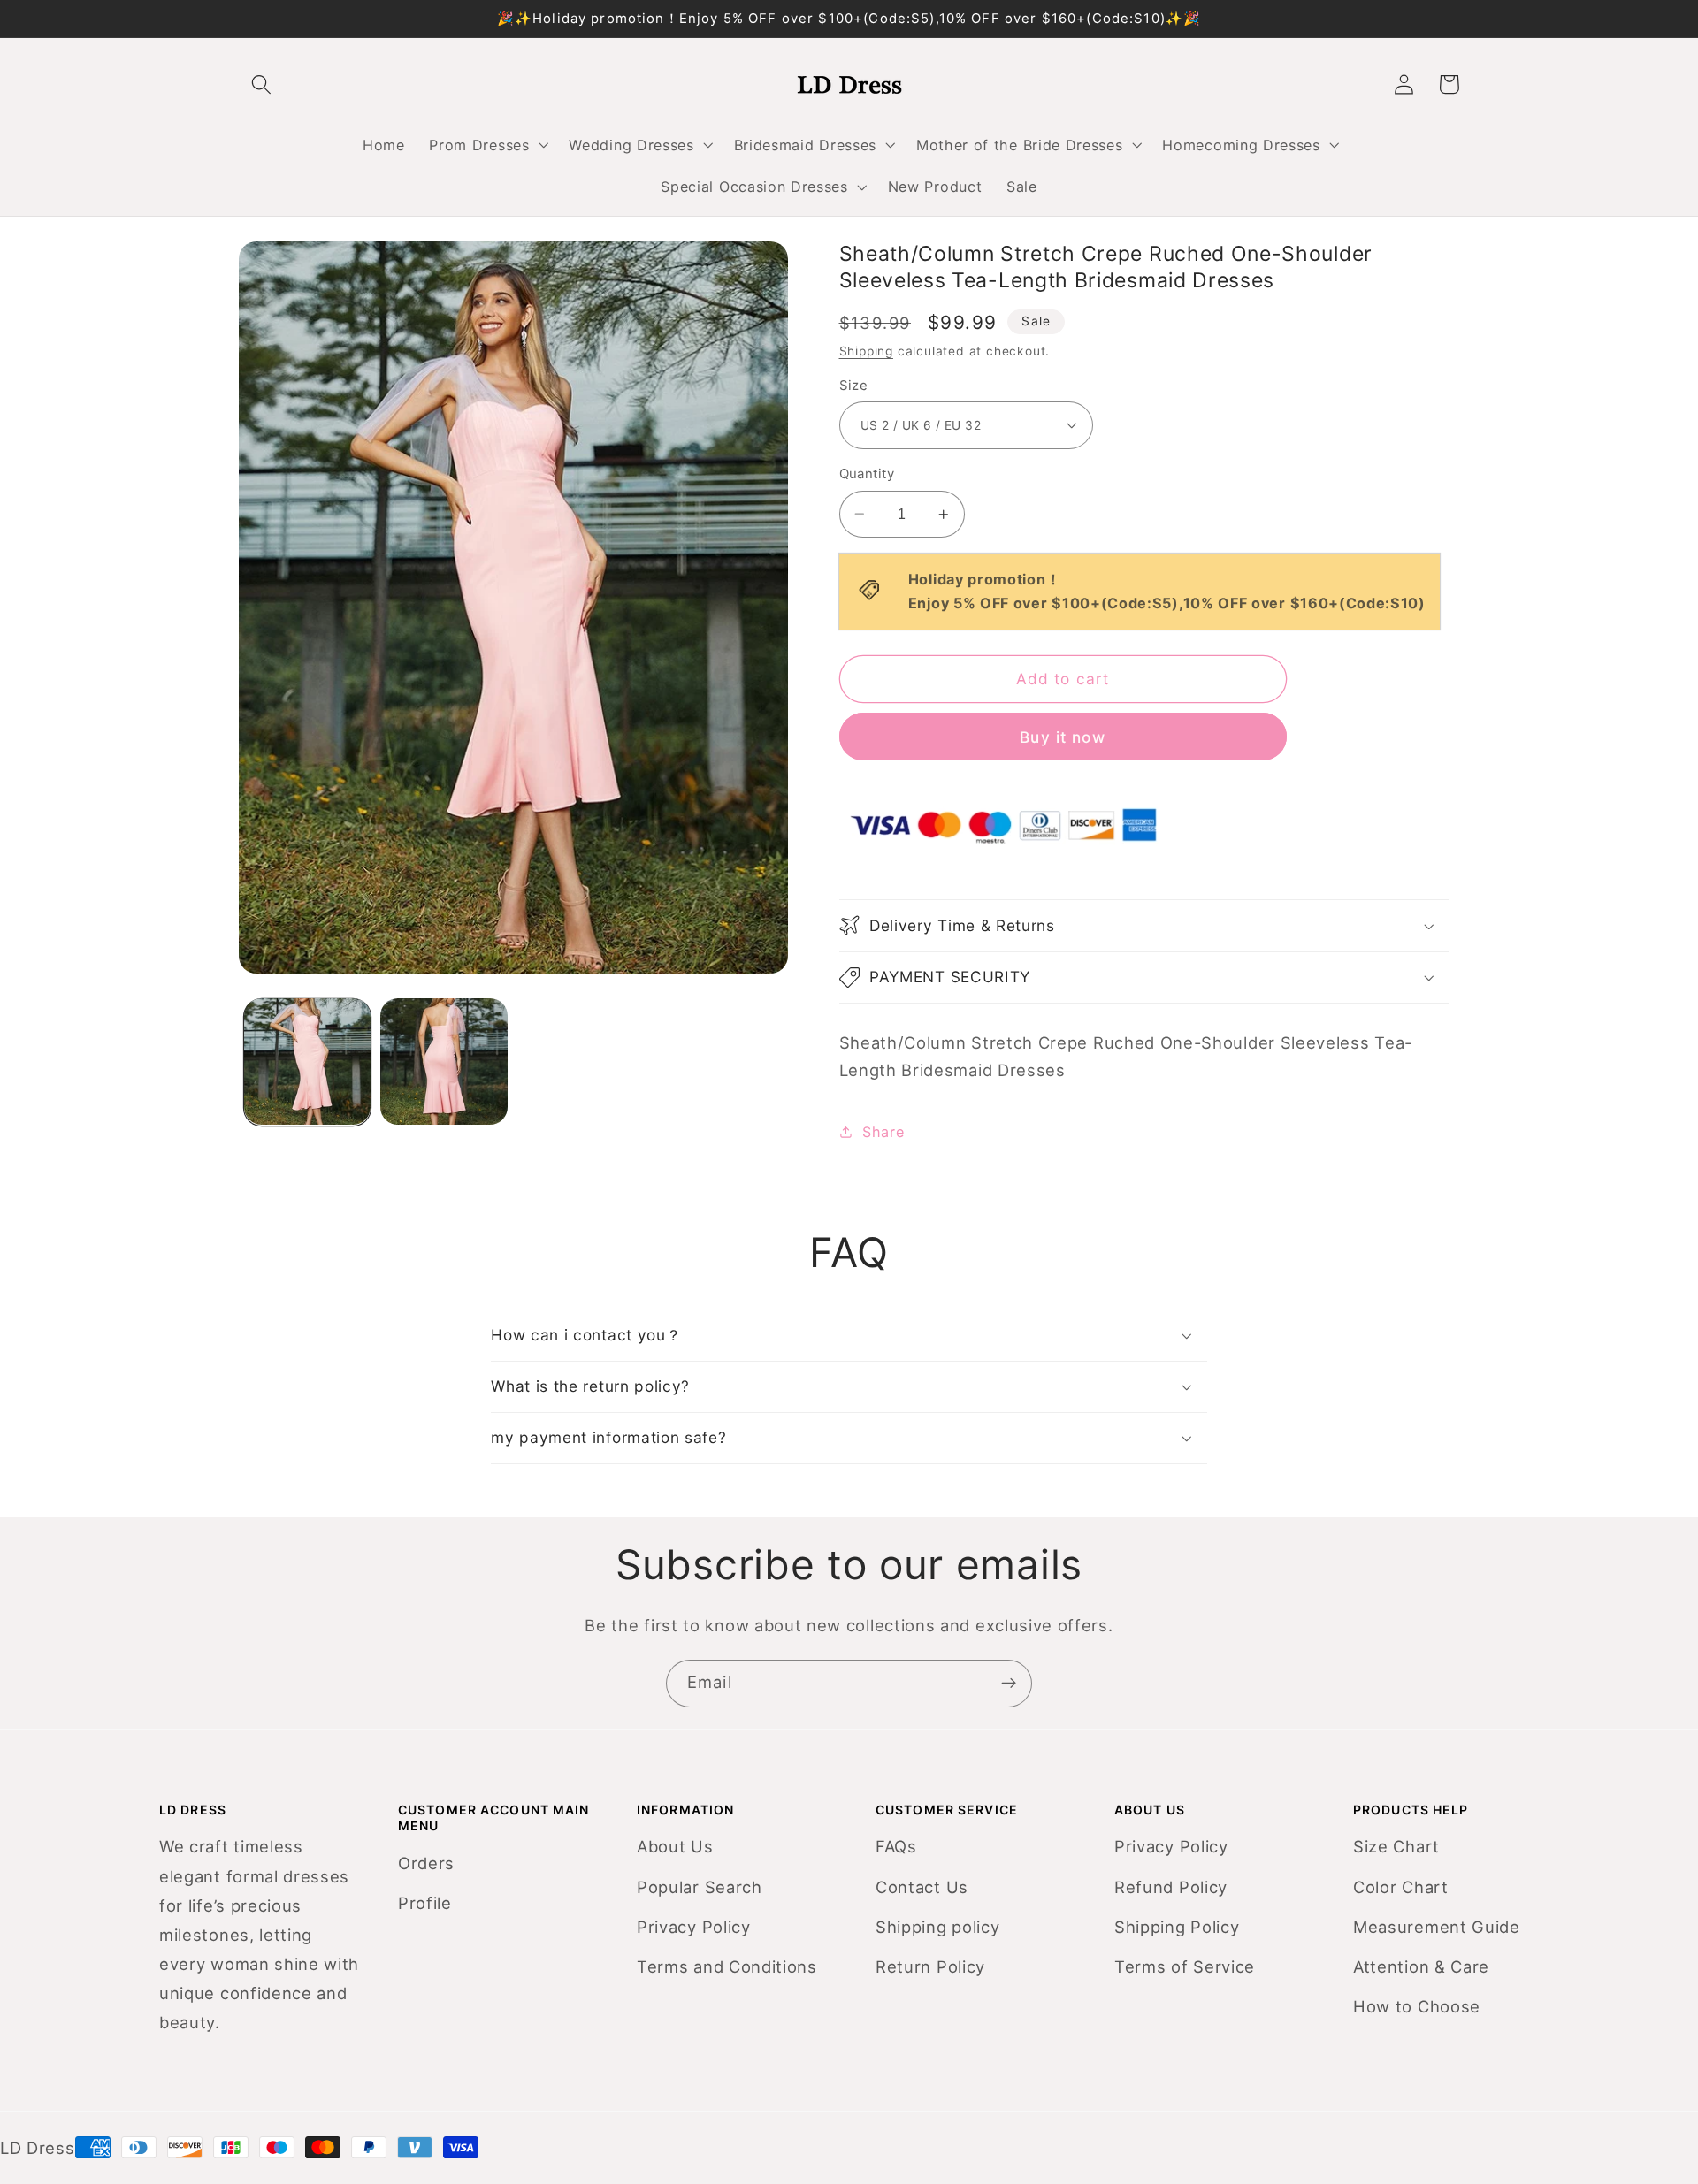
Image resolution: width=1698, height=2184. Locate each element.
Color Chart (1401, 1887)
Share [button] (883, 1132)
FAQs (896, 1846)
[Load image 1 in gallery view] (307, 1061)
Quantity (867, 474)
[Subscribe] (1009, 1684)
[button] (487, 145)
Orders (426, 1863)
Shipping (866, 351)
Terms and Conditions (727, 1966)
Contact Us (922, 1887)
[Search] (261, 84)
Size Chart (1396, 1846)
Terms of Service (1185, 1966)
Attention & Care (1421, 1966)
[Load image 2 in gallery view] (444, 1061)
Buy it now (1063, 736)
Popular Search (700, 1887)
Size (854, 386)
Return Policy (930, 1966)
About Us (675, 1846)
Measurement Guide (1437, 1927)
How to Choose (1417, 2006)
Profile (425, 1903)
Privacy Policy (694, 1927)
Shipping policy (937, 1927)
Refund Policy (1171, 1887)
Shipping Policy (1177, 1927)
